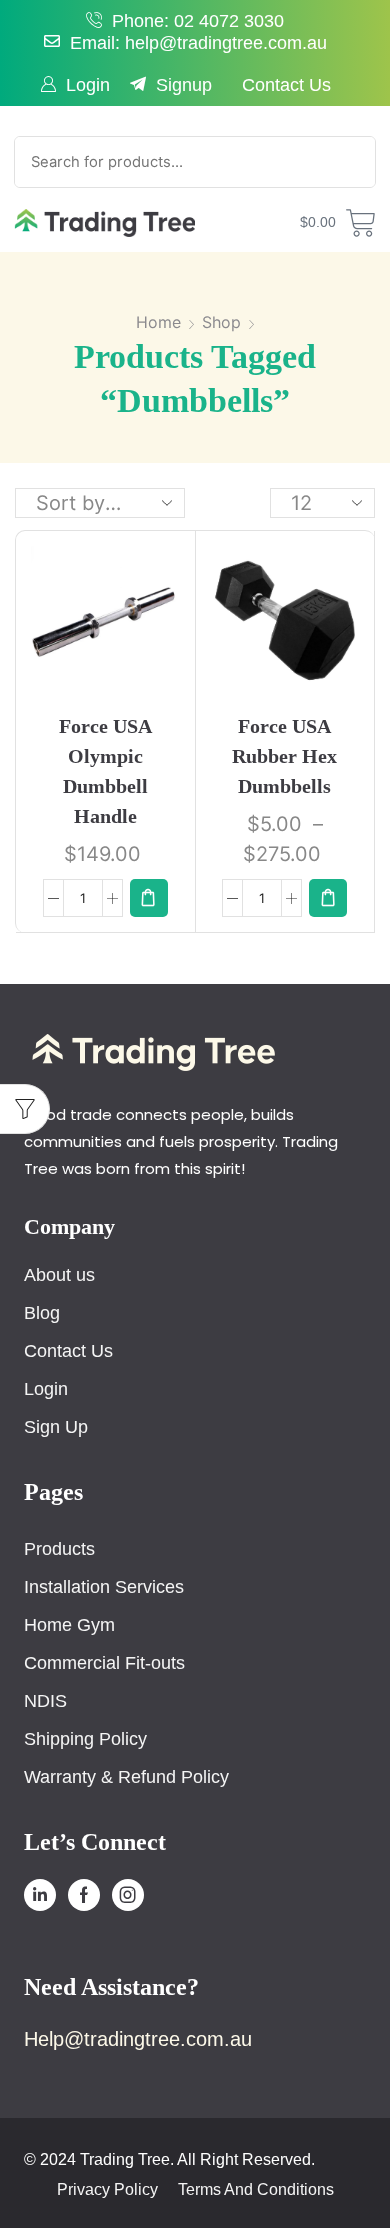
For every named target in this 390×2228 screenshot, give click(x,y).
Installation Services (104, 1587)
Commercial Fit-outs (104, 1663)
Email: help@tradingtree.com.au (198, 43)
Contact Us (286, 85)
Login (88, 85)
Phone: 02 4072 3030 (198, 21)
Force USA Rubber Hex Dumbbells (284, 756)
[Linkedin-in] (40, 1895)
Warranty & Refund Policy (126, 1777)
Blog (42, 1313)
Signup (184, 85)
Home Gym (69, 1625)
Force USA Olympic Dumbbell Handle (105, 771)
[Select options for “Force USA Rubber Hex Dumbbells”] (328, 898)
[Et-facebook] (84, 1895)
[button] (149, 898)
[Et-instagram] (128, 1895)
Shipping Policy (85, 1739)
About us (59, 1275)
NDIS (45, 1701)
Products (59, 1549)
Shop (221, 322)
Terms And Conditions (256, 2190)
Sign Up (56, 1427)
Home (158, 322)
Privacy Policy (107, 2190)
